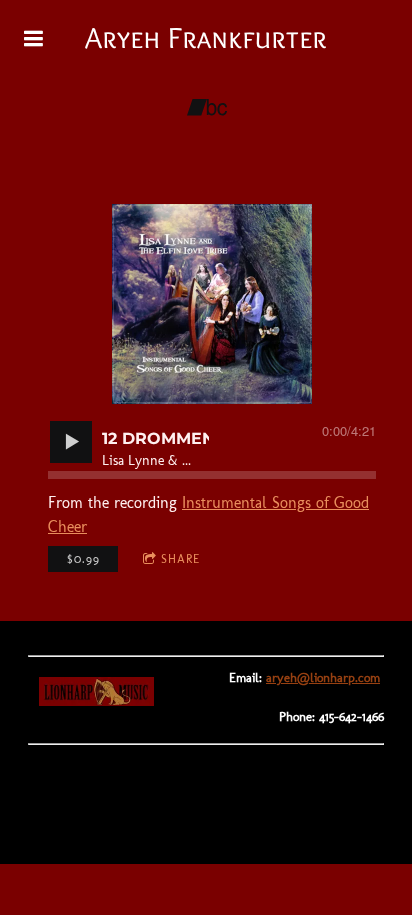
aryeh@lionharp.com (323, 677)
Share (180, 559)
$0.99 (83, 559)
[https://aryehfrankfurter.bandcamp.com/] (207, 108)
